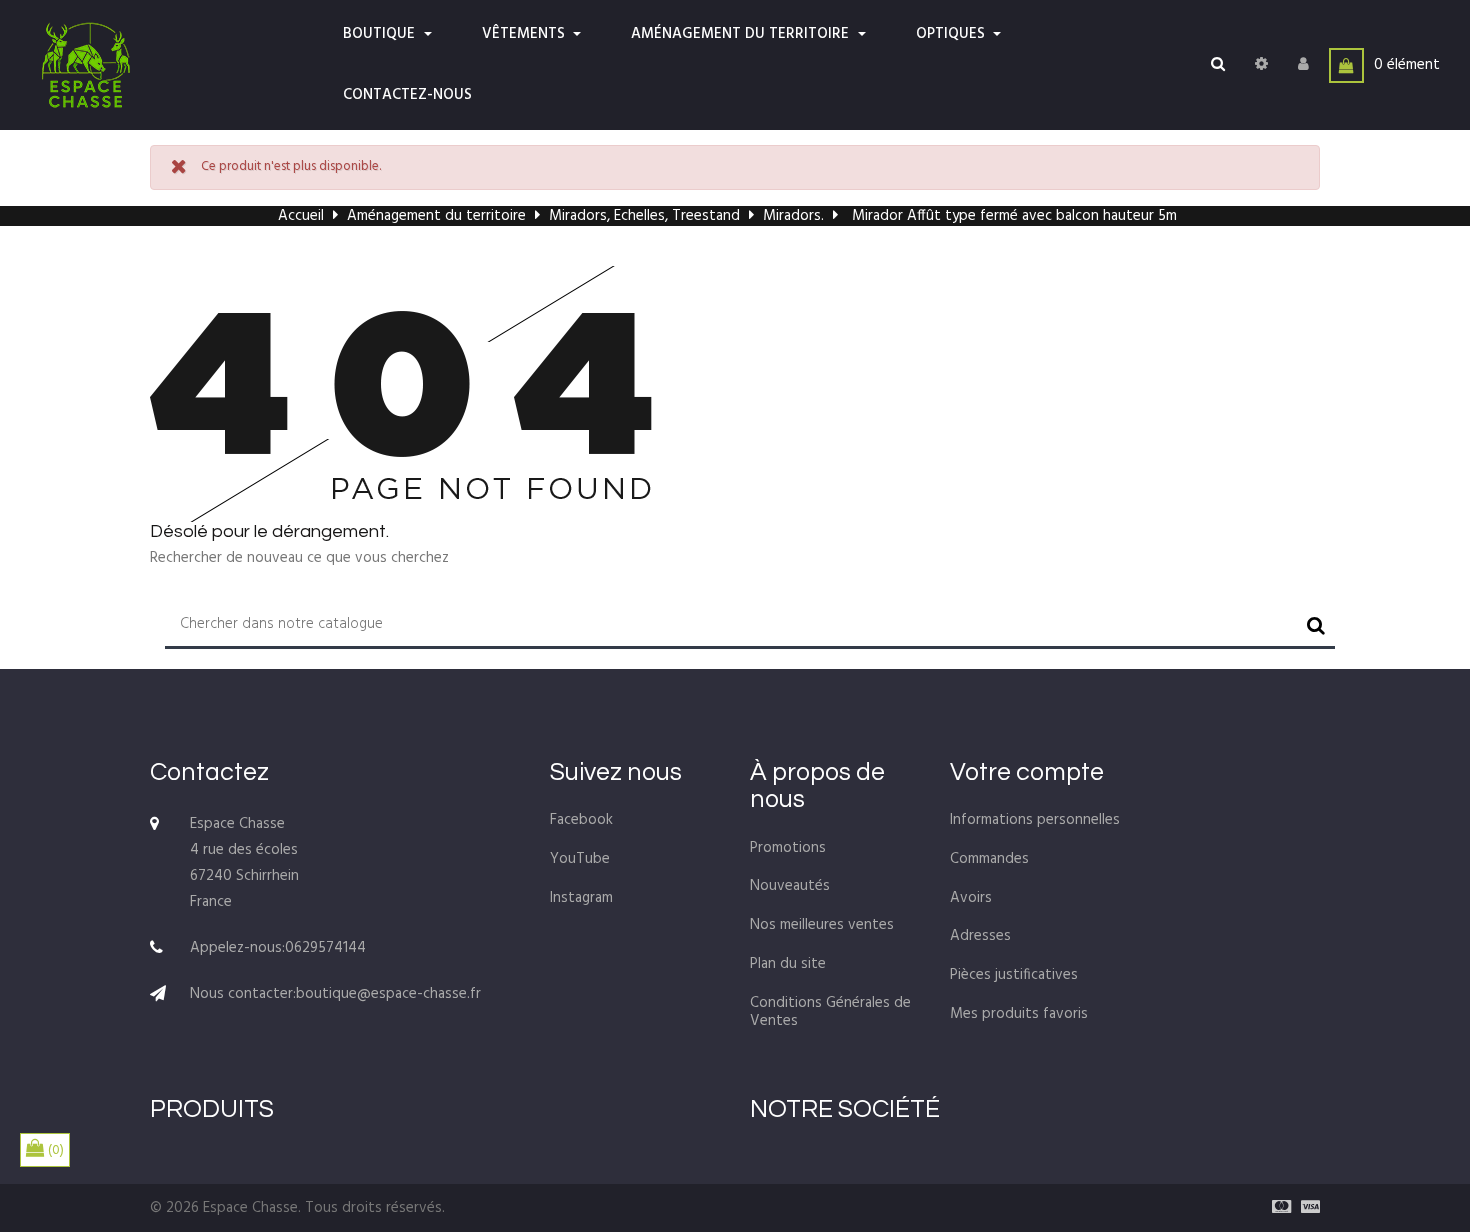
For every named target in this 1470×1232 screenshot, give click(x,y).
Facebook (581, 820)
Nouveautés (790, 886)
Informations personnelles (1035, 820)
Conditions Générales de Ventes (830, 1012)
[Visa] (1305, 1208)
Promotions (788, 848)
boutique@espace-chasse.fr (388, 994)
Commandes (989, 859)
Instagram (581, 898)
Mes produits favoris (1019, 1014)
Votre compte (1027, 772)
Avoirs (971, 898)
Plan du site (788, 964)
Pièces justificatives (1014, 975)
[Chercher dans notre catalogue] (1218, 65)
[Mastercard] (1276, 1208)
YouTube (580, 859)
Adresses (980, 936)
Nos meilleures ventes (822, 925)
